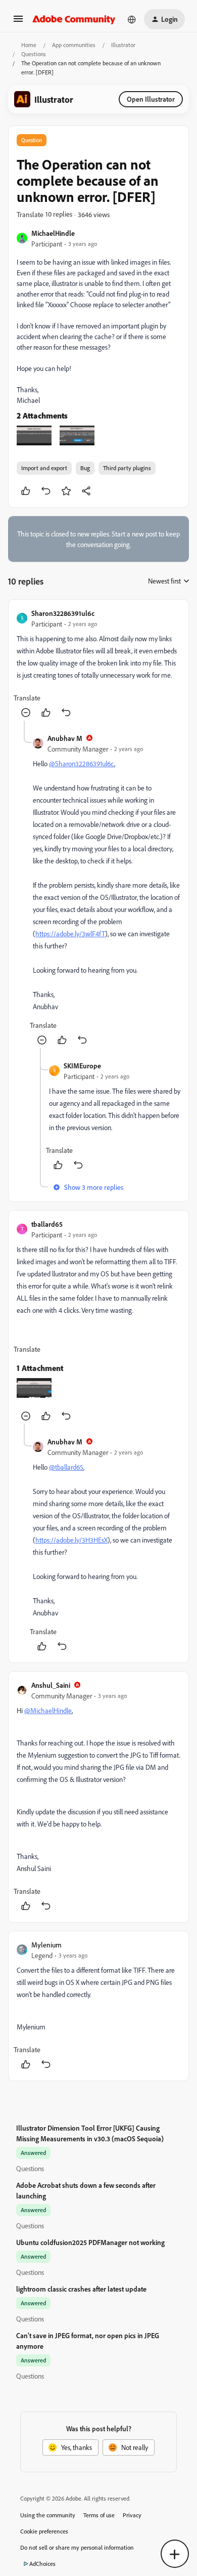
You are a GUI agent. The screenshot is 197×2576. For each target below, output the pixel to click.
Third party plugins (127, 468)
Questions (34, 54)
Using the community (48, 2515)
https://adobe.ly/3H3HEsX (71, 1540)
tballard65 (47, 1224)
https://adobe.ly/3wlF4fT (70, 933)
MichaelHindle (53, 233)
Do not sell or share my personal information (77, 2547)
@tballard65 (66, 1467)
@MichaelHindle (48, 1710)
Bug (85, 468)
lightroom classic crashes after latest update (81, 2289)
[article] (98, 664)
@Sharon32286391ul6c (82, 763)
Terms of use (99, 2515)
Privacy (132, 2515)
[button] (18, 22)
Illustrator (123, 45)
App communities (74, 45)
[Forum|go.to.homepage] (74, 19)
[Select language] (132, 19)
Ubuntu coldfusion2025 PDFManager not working (90, 2242)
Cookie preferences (44, 2531)
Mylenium (46, 1945)
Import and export (44, 468)
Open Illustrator (151, 99)
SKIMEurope (82, 1066)
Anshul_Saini (51, 1685)
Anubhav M (65, 738)
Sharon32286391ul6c (63, 613)
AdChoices (42, 2564)
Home (29, 45)
